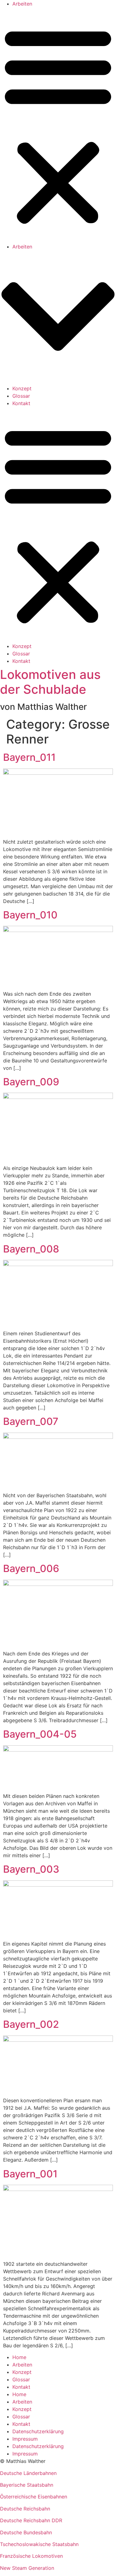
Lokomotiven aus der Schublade (50, 682)
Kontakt (21, 403)
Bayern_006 (31, 1568)
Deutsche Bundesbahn (26, 2532)
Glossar (21, 396)
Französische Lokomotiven (31, 2556)
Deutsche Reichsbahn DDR (31, 2520)
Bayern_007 (31, 1421)
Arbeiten (22, 4)
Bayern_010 (30, 915)
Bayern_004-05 (40, 1734)
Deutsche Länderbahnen (28, 2473)
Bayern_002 (31, 2024)
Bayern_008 (31, 1249)
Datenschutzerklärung (38, 2431)
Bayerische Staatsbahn (27, 2485)
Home (19, 2357)
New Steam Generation (27, 2568)
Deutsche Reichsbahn (25, 2509)
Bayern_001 (30, 2174)
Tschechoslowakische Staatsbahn (39, 2544)
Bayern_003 (31, 1869)
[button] (58, 125)
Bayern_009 (31, 1082)
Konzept (22, 388)
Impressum (25, 2439)
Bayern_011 (29, 757)
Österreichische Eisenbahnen (34, 2497)
